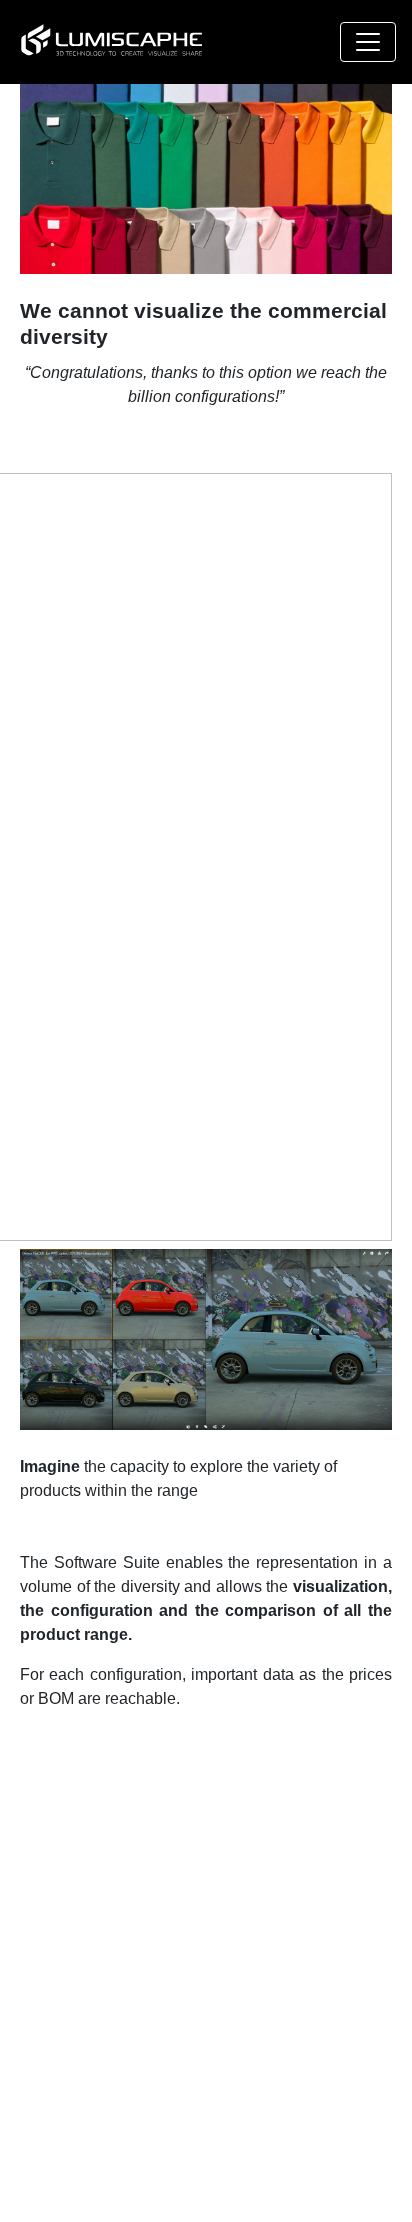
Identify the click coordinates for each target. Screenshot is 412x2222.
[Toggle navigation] (368, 42)
